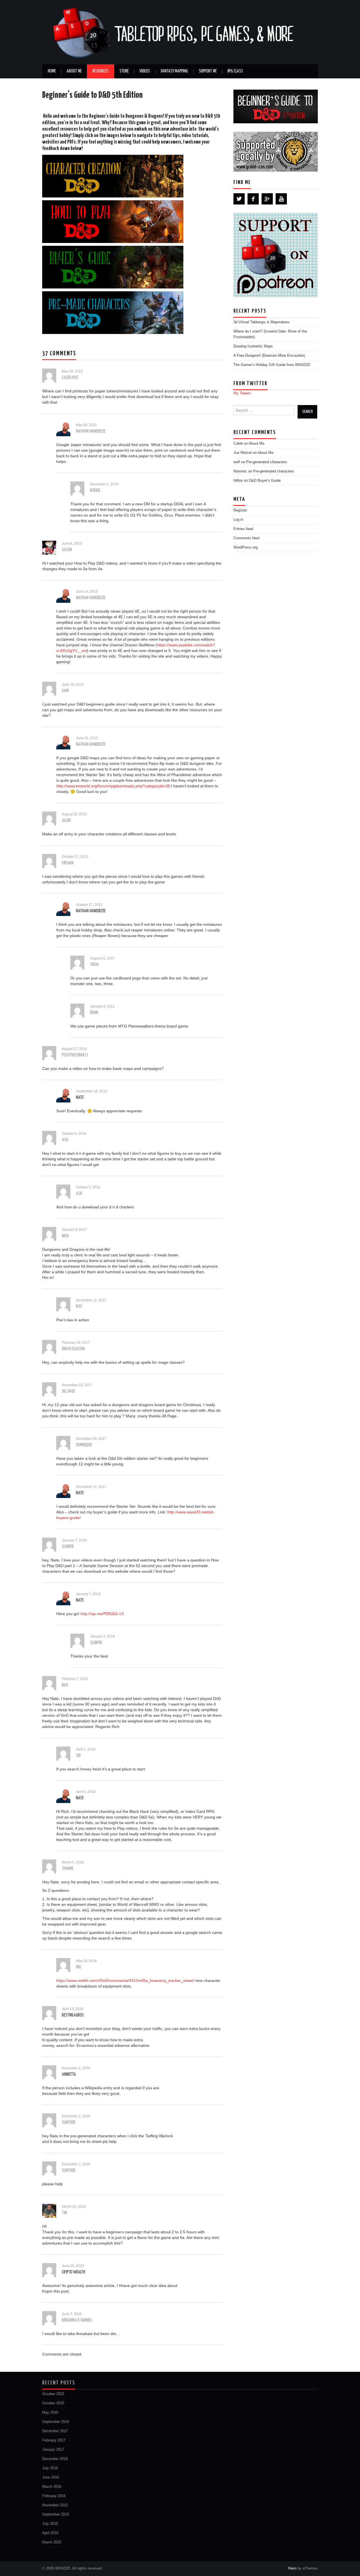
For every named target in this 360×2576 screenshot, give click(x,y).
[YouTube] (281, 199)
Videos (145, 71)
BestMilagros (73, 2015)
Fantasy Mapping (174, 71)
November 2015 (55, 2505)
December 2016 (55, 2459)
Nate (80, 1098)
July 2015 (50, 2524)
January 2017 (53, 2450)
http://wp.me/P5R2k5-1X (102, 1614)
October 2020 (53, 2403)
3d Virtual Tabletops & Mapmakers (262, 322)
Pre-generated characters (267, 462)
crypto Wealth (74, 2272)
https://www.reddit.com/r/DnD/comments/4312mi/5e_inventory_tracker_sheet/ (125, 1981)
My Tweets (242, 393)
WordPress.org (246, 547)
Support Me (208, 71)
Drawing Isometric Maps (253, 346)
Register (240, 510)
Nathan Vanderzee (91, 911)
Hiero (292, 2568)
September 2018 (56, 2422)
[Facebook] (253, 199)
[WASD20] (180, 32)
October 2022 (53, 2394)
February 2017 (54, 2440)
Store (124, 71)
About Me (74, 71)
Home (52, 71)
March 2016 (52, 2487)
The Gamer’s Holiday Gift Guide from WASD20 (272, 365)
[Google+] (267, 199)
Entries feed (243, 529)
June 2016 (51, 2477)
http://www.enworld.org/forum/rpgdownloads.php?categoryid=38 (113, 786)
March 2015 (52, 2542)
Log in (238, 520)
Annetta (69, 2074)
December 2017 (55, 2431)
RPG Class (235, 71)
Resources (101, 71)
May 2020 (50, 2413)
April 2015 (50, 2533)
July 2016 (50, 2468)
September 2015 (56, 2514)
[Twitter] (239, 199)
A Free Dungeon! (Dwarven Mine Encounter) (269, 356)
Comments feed (246, 538)
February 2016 (54, 2496)
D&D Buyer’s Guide (265, 481)
